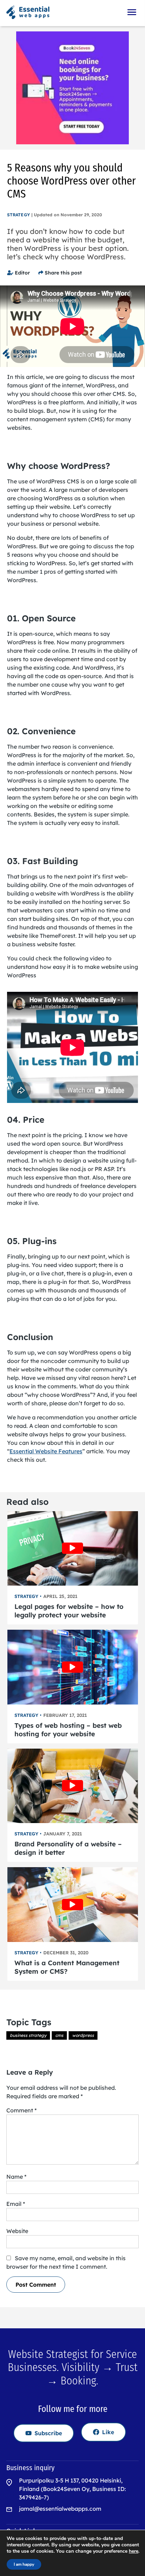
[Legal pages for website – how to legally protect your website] (73, 1548)
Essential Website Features (46, 1451)
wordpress (83, 2035)
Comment (21, 2110)
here (134, 2551)
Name (16, 2177)
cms (59, 2035)
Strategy (18, 215)
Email (16, 2204)
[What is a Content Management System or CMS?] (73, 1904)
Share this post (63, 273)
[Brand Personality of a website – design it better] (73, 1786)
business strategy (28, 2035)
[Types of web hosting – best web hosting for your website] (73, 1667)
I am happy (24, 2564)
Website (17, 2231)
